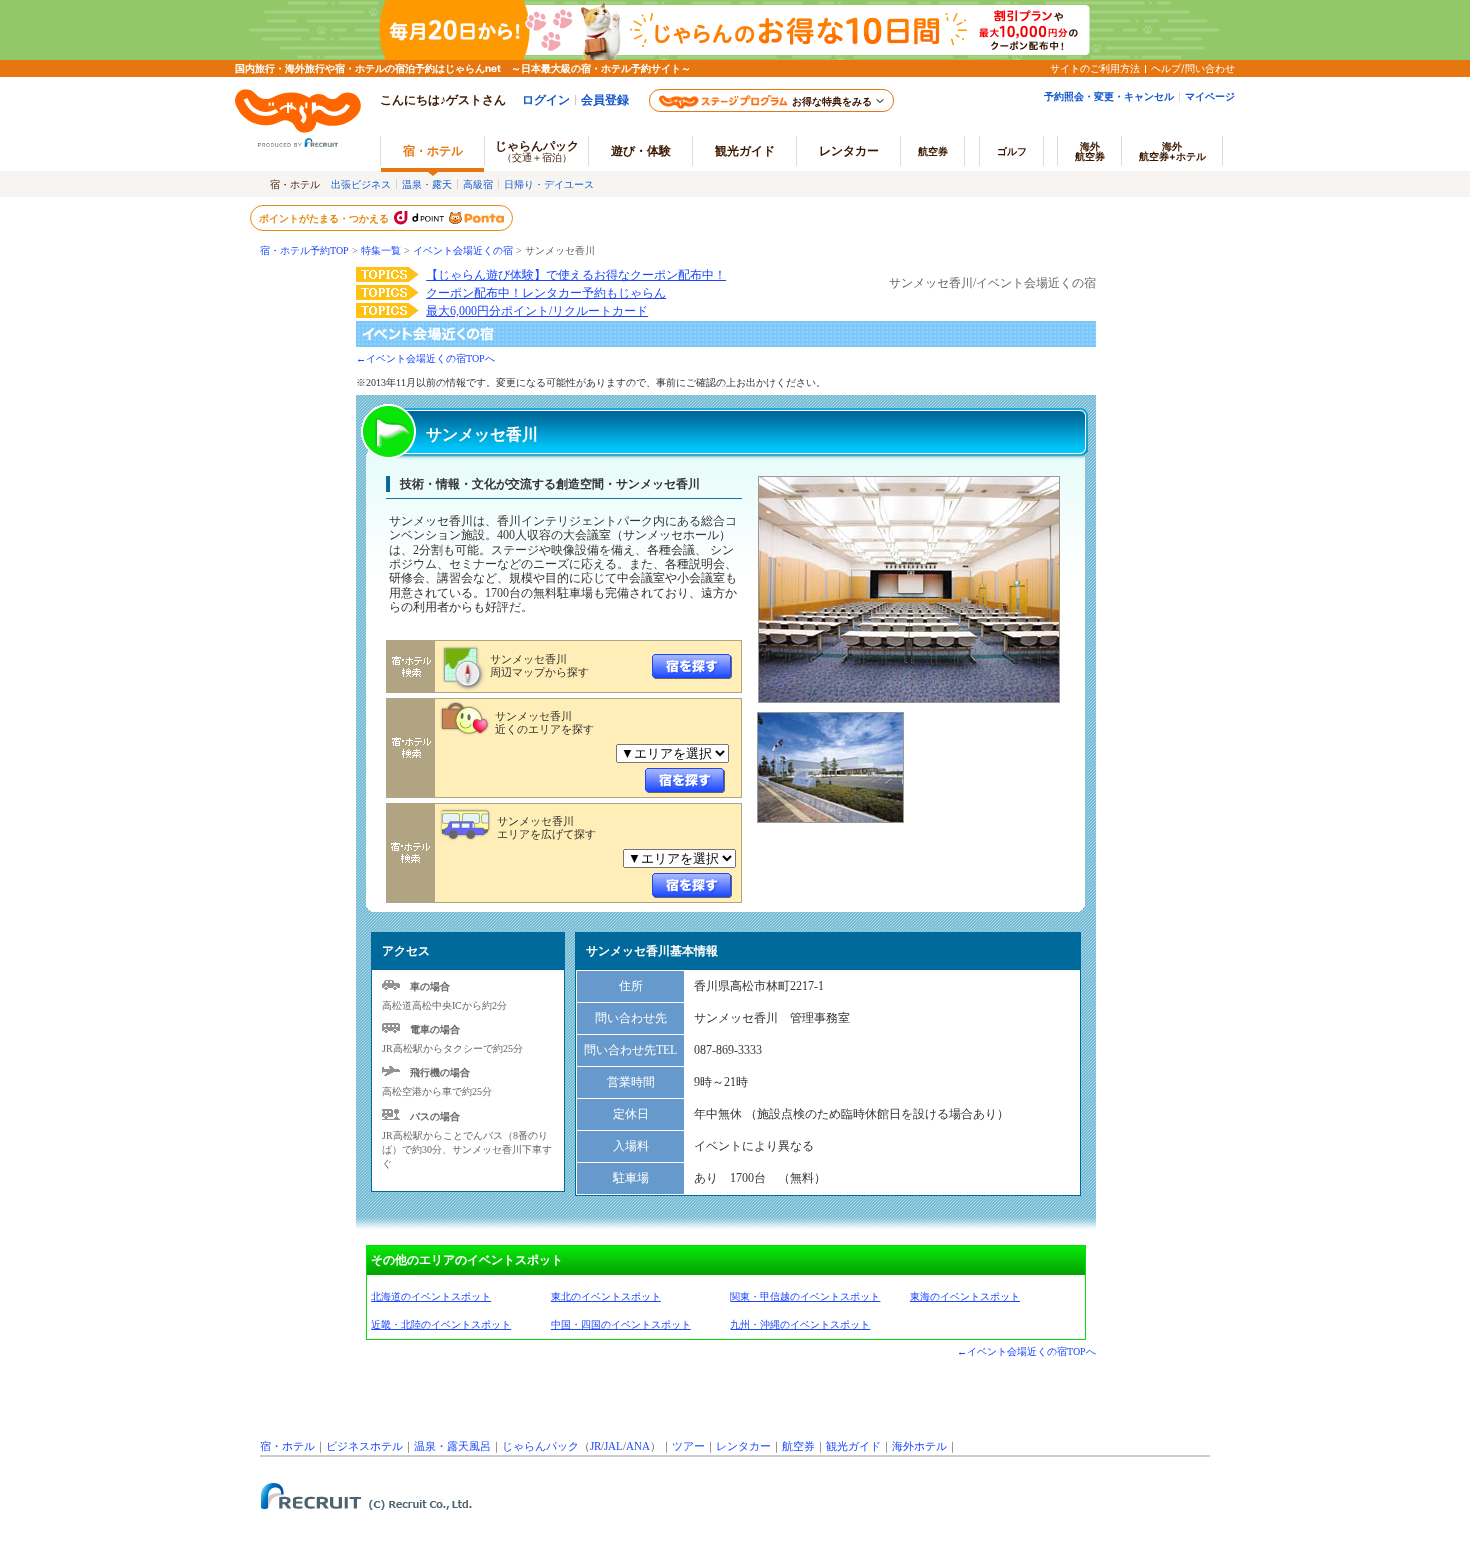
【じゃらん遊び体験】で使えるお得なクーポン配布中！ (576, 275)
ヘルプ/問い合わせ (1193, 68)
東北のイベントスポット (606, 1296)
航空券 (933, 151)
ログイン (546, 99)
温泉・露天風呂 (452, 1446)
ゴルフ (1012, 151)
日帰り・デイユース (549, 184)
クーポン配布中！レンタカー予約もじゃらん (546, 293)
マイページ (1210, 96)
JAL (613, 1446)
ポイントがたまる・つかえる (325, 218)
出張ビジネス (361, 184)
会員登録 (605, 99)
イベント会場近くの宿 (463, 250)
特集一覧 (381, 250)
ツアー (688, 1446)
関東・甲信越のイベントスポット (805, 1296)
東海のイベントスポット (965, 1296)
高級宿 (478, 184)
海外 (1090, 151)
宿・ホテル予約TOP (304, 250)
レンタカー (849, 150)
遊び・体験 (641, 150)
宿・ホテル (287, 1446)
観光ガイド (853, 1446)
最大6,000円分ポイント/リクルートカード (537, 311)
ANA (638, 1446)
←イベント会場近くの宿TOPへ (425, 358)
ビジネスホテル (364, 1446)
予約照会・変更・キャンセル (1109, 96)
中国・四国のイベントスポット (621, 1324)
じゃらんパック (537, 150)
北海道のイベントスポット (431, 1296)
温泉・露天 (427, 184)
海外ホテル (919, 1446)
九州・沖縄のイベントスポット (800, 1324)
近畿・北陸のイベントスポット (441, 1324)
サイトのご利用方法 (1095, 68)
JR (595, 1446)
